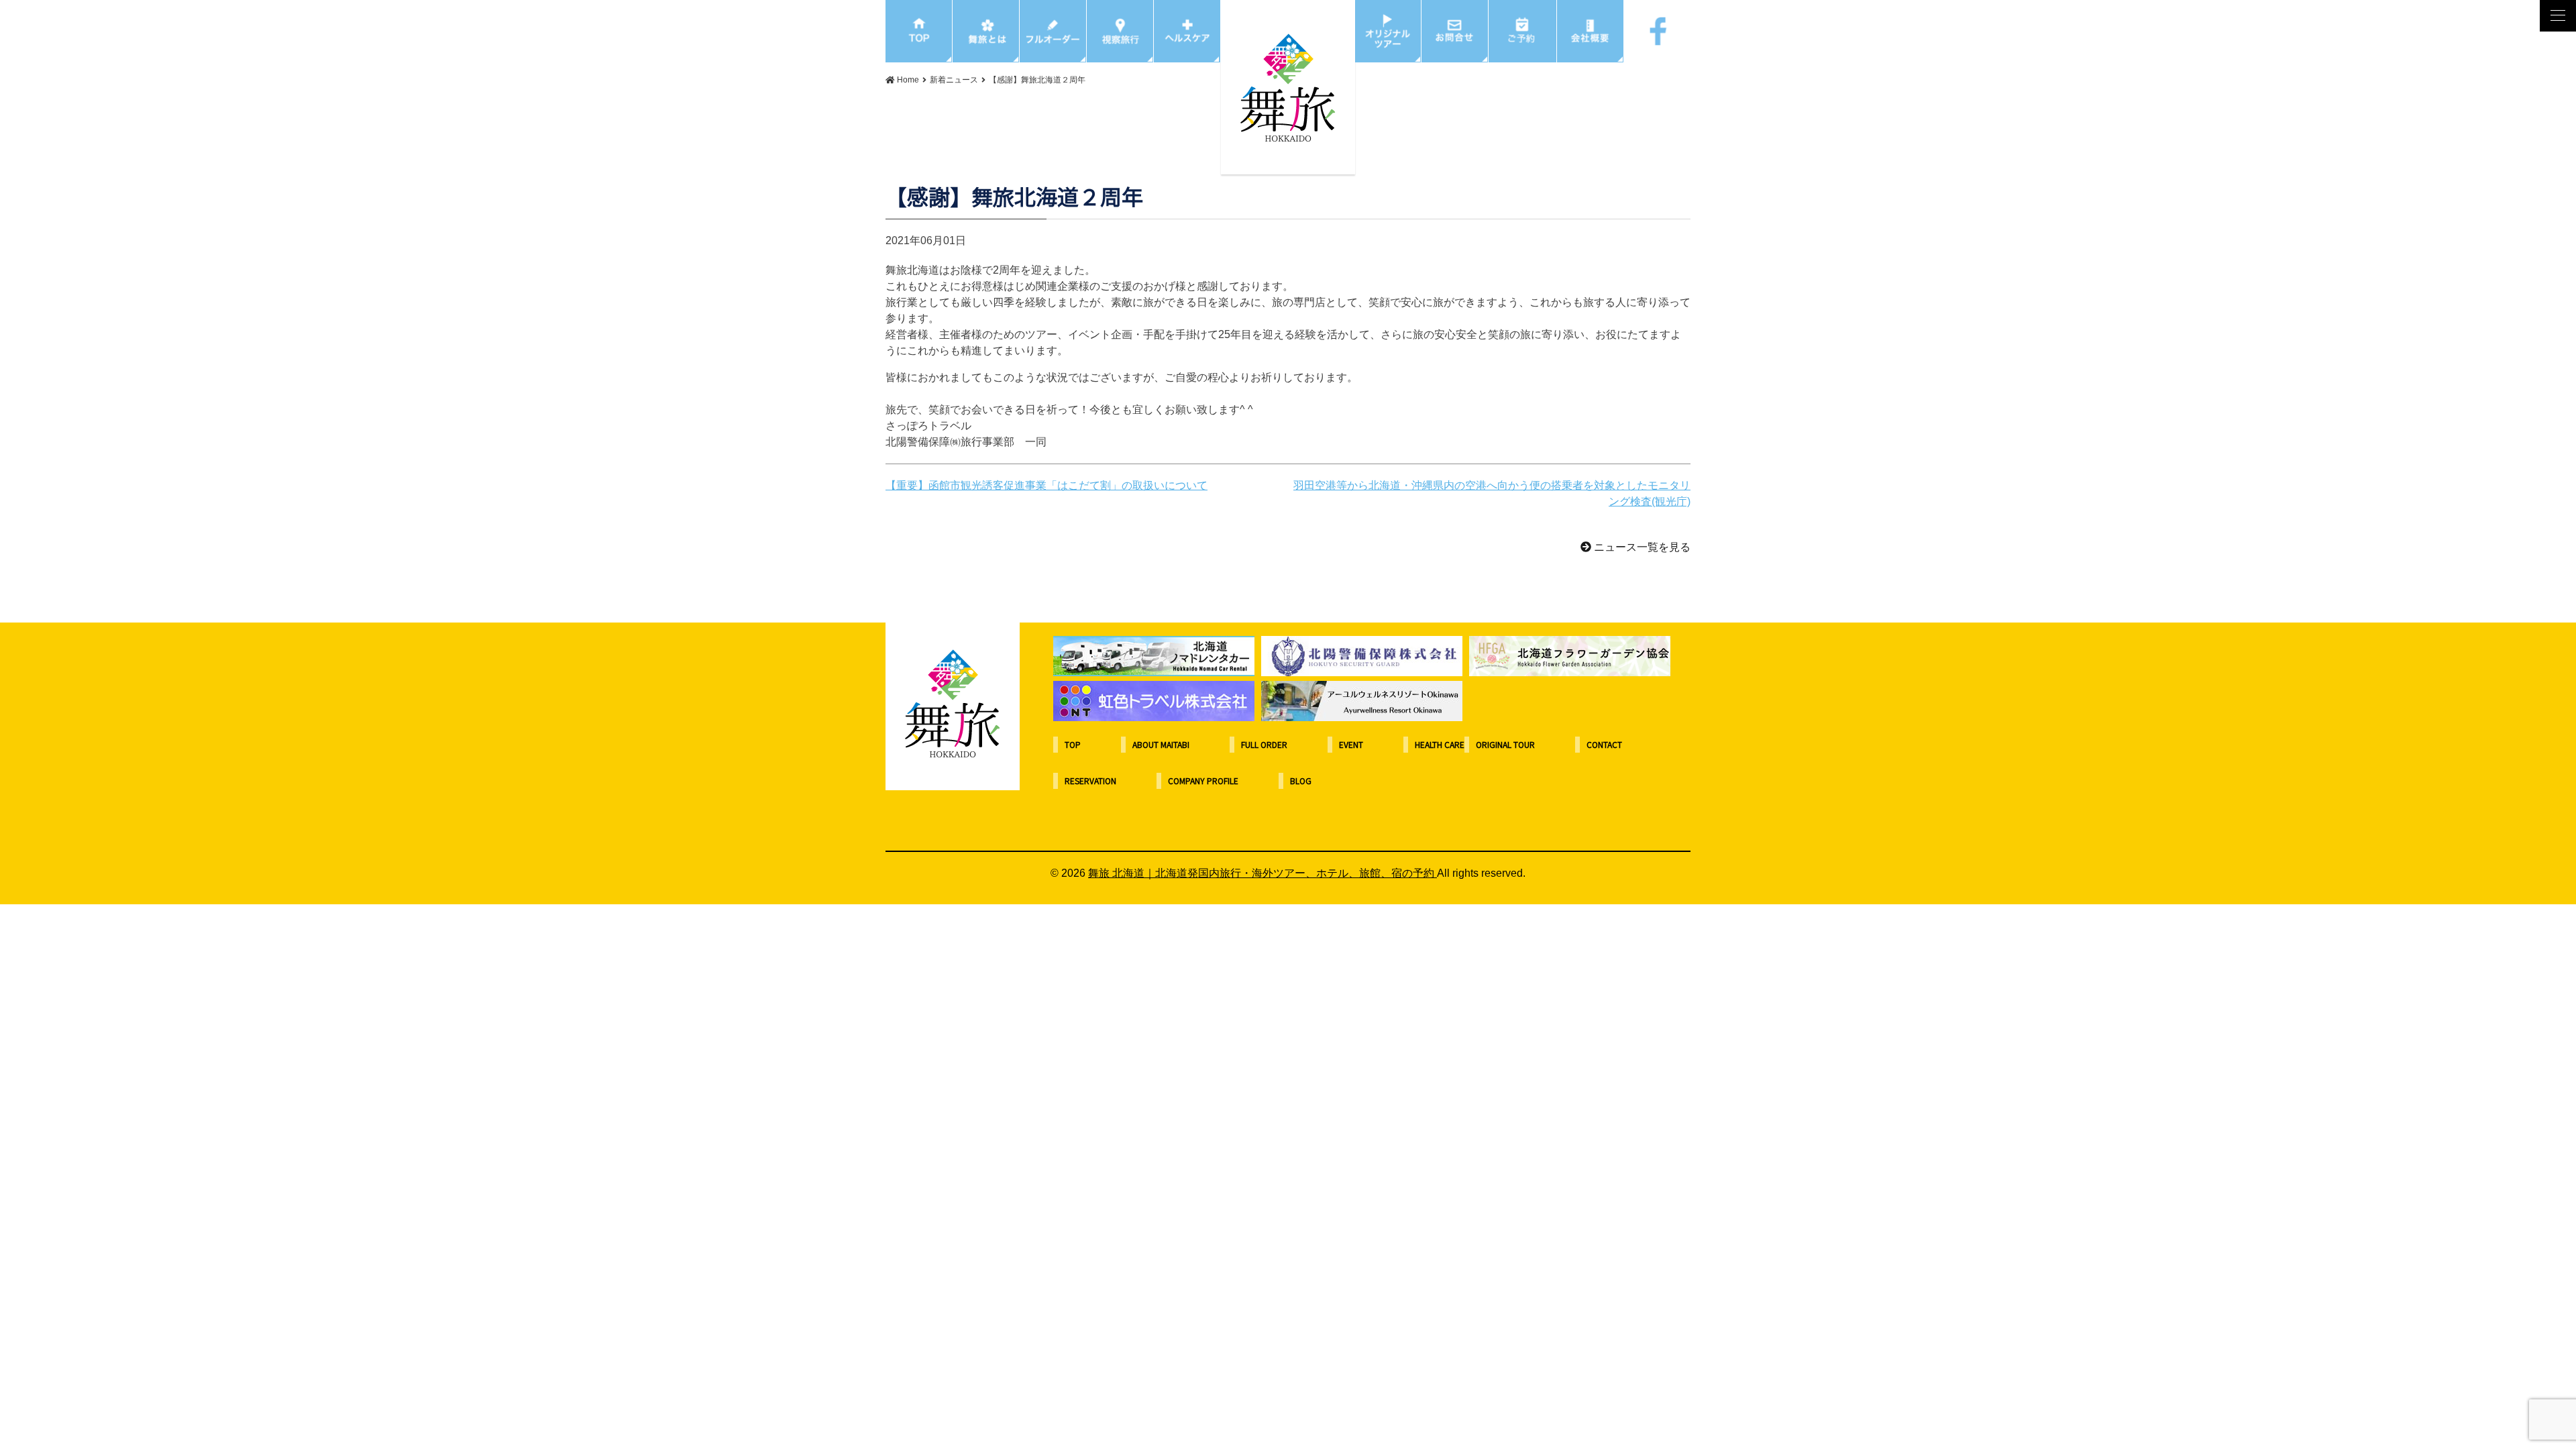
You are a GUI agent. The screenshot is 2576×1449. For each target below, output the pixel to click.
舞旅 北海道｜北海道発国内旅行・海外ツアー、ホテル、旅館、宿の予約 (1263, 873)
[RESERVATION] (1523, 31)
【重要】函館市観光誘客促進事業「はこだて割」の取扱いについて (1046, 485)
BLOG (1301, 781)
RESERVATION (1090, 781)
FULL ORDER (1264, 744)
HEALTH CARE (1440, 744)
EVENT (1351, 744)
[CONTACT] (1455, 31)
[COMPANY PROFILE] (1591, 31)
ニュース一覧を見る (1641, 547)
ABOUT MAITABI (1161, 744)
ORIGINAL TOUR (1505, 744)
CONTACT (1604, 744)
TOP (1073, 744)
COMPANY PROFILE (1203, 781)
